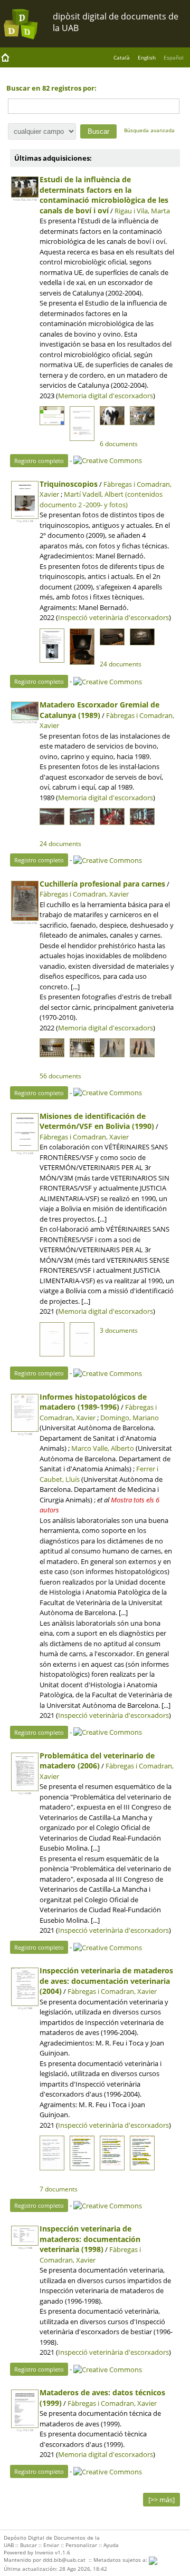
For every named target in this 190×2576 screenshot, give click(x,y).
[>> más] (161, 2500)
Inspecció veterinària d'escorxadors (113, 617)
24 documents (121, 664)
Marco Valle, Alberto (103, 1448)
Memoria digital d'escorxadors (106, 396)
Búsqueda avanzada (149, 130)
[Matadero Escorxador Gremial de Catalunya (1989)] (25, 711)
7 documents (59, 2189)
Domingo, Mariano (130, 1418)
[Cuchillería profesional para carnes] (25, 901)
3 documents (119, 1330)
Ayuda (111, 2545)
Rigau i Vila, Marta (142, 211)
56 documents (60, 1076)
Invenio (44, 2552)
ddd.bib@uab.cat (64, 2560)
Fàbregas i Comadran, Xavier (84, 894)
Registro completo (39, 461)
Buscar (28, 2545)
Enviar (51, 2545)
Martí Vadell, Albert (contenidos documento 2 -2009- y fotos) (101, 499)
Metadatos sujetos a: (121, 2560)
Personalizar (81, 2545)
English (147, 57)
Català (122, 57)
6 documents (119, 444)
